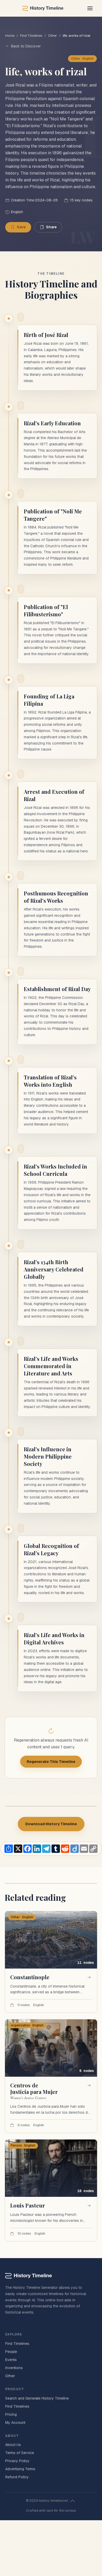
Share (51, 227)
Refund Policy (17, 2477)
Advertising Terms (20, 2469)
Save (21, 227)
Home (10, 36)
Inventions (14, 2368)
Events (11, 2360)
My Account (15, 2423)
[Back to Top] (72, 2501)
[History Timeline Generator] (43, 8)
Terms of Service (20, 2453)
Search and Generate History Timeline (37, 2398)
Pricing (11, 2414)
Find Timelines (31, 36)
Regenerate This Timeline (51, 1762)
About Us (13, 2445)
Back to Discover (26, 46)
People (11, 2352)
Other (53, 36)
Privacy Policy (17, 2461)
